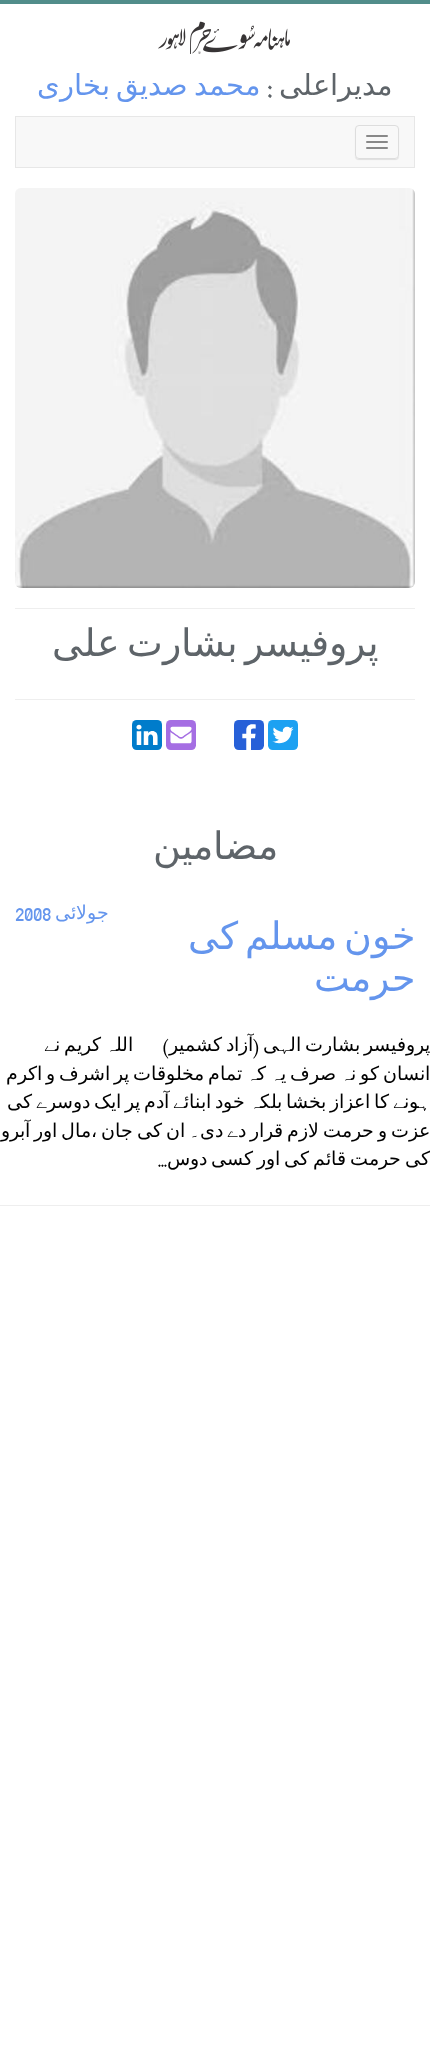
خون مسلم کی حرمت (301, 963)
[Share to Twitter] (283, 735)
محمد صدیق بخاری (149, 89)
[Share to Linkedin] (147, 735)
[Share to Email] (181, 735)
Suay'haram (215, 37)
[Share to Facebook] (249, 735)
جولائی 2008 (62, 915)
